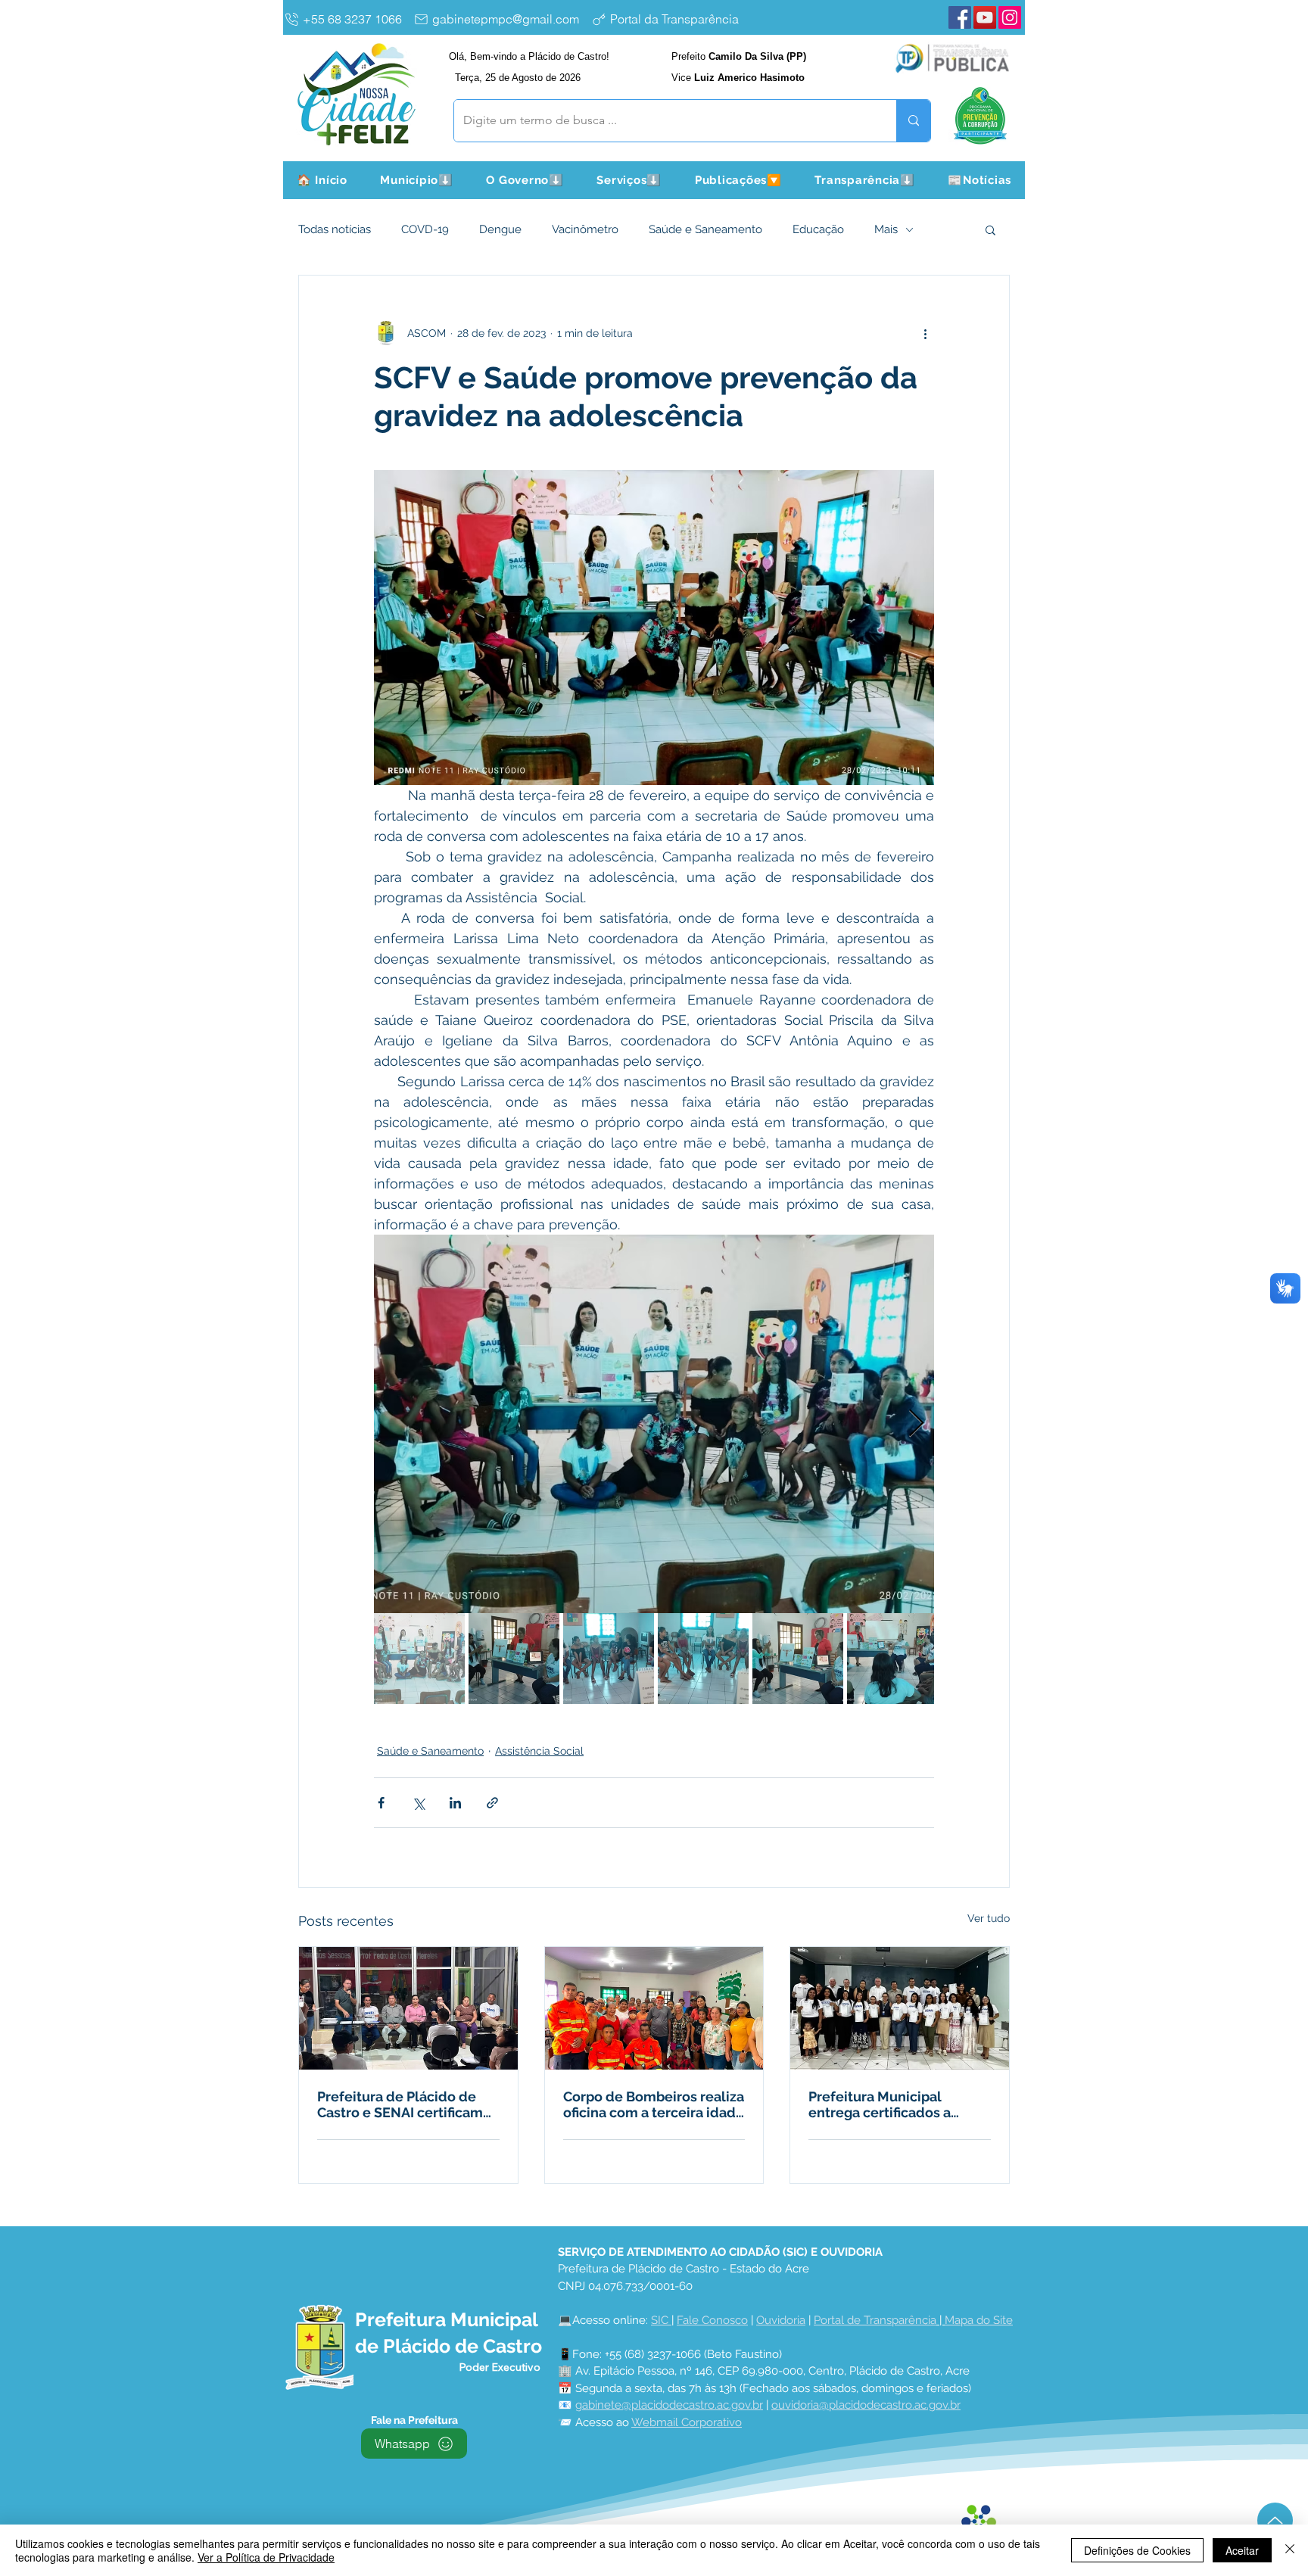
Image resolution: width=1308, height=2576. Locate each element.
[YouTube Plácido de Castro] (985, 17)
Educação (818, 229)
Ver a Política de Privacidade (266, 2557)
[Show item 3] (609, 1659)
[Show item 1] (419, 1659)
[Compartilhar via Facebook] (381, 1803)
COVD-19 (425, 229)
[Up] (1275, 2520)
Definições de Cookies (1137, 2550)
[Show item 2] (514, 1659)
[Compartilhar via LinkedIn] (455, 1803)
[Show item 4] (703, 1659)
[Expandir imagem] (654, 1424)
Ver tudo (989, 1918)
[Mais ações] (925, 333)
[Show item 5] (798, 1659)
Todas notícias (335, 229)
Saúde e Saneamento (705, 229)
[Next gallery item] (916, 1424)
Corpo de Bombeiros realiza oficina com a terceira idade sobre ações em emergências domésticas (654, 2104)
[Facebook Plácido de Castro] (960, 17)
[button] (417, 180)
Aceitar (1242, 2550)
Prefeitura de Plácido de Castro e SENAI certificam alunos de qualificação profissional (400, 2104)
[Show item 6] (892, 1659)
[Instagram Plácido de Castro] (1010, 17)
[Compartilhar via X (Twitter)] (418, 1803)
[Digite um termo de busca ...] (913, 121)
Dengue (500, 229)
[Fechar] (1290, 2550)
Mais (886, 229)
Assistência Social (539, 1751)
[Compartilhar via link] (492, 1803)
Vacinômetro (585, 229)
